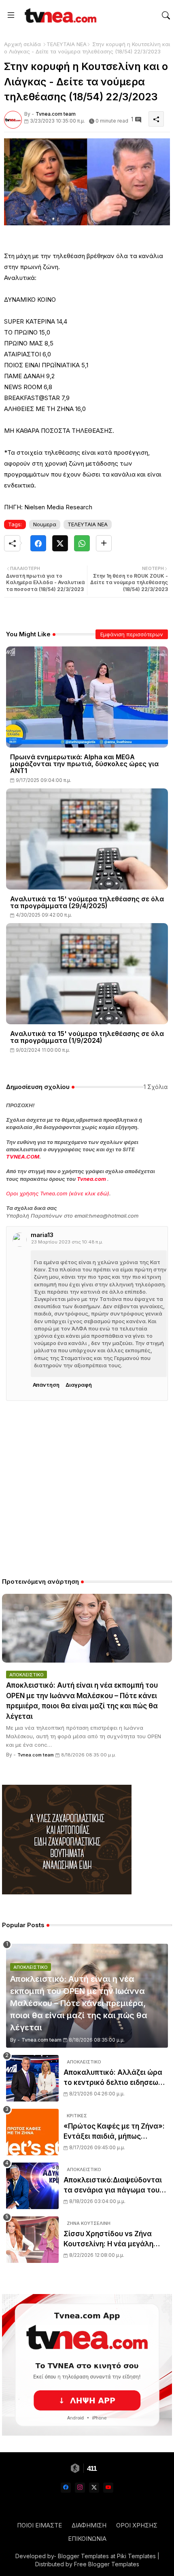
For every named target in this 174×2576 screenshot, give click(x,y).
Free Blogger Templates (107, 2564)
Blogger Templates (83, 2556)
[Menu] (11, 15)
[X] (60, 543)
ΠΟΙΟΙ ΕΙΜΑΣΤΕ (39, 2525)
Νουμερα (45, 524)
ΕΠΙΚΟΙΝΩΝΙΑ (87, 2539)
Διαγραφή (79, 1385)
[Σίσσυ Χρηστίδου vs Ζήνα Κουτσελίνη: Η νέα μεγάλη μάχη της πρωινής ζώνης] (32, 2240)
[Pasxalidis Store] (67, 1892)
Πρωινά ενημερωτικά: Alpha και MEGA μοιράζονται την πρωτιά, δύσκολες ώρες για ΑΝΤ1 (84, 764)
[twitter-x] (94, 2488)
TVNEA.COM (23, 1157)
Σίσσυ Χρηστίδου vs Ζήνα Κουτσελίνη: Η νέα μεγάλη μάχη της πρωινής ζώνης (108, 2240)
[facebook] (66, 2488)
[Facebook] (38, 543)
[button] (166, 15)
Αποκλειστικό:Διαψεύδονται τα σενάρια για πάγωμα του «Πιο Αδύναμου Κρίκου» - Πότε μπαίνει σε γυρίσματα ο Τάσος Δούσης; (113, 2186)
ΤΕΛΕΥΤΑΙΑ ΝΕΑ (67, 44)
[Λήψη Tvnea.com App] (87, 2365)
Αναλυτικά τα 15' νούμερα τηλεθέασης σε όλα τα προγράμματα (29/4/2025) (87, 902)
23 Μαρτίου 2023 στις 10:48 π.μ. (67, 1242)
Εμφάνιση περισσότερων (132, 634)
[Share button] (104, 543)
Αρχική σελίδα (22, 44)
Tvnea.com (91, 1179)
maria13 (42, 1235)
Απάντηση (46, 1385)
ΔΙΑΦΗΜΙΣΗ (89, 2525)
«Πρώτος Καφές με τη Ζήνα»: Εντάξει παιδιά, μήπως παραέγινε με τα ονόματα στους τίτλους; (114, 2132)
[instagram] (80, 2488)
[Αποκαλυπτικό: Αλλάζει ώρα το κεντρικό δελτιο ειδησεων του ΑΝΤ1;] (32, 2078)
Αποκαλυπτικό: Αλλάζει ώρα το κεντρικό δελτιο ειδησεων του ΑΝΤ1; (113, 2078)
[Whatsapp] (82, 543)
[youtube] (108, 2488)
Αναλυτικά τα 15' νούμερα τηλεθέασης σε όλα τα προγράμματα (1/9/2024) (87, 1037)
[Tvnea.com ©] (59, 15)
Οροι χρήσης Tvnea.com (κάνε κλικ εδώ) (58, 1193)
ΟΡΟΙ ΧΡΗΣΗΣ (137, 2525)
